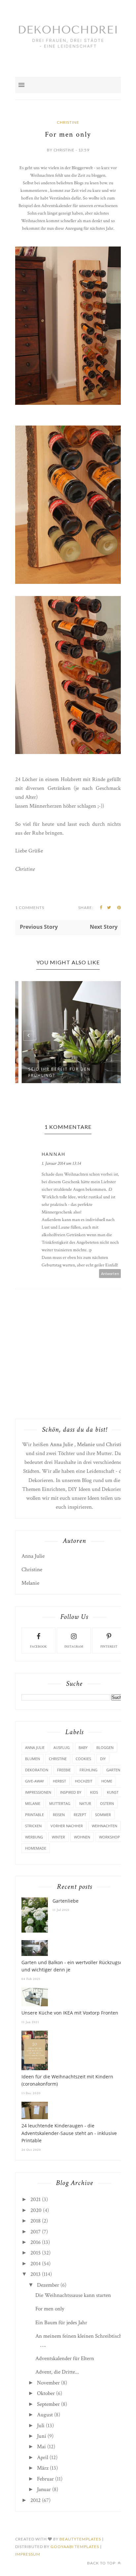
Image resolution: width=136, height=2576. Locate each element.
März (43, 2468)
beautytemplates (80, 2539)
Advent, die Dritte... (57, 2372)
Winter (58, 1837)
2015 (35, 2253)
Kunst (113, 1792)
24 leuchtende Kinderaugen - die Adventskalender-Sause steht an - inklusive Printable (69, 2133)
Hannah (53, 1154)
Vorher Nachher (67, 1826)
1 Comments (30, 908)
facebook (38, 1647)
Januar (44, 2489)
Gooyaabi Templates (75, 2547)
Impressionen (38, 1792)
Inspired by (71, 1792)
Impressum (28, 2554)
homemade (36, 1848)
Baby (83, 1747)
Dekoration (37, 1770)
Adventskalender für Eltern (65, 2358)
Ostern (107, 1803)
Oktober (46, 2393)
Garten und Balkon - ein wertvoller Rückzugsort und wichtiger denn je (74, 1966)
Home (107, 1781)
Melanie (86, 1444)
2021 (35, 2199)
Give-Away (34, 1781)
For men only (50, 2309)
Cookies (83, 1759)
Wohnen (82, 1837)
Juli (41, 2426)
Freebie (64, 1770)
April (43, 2458)
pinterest (109, 1647)
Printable (34, 1815)
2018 (35, 2221)
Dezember (48, 2285)
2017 (35, 2232)
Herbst (59, 1781)
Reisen (59, 1815)
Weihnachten (104, 1826)
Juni (42, 2436)
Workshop (109, 1837)
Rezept (80, 1815)
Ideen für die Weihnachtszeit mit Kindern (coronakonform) (67, 2080)
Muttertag (60, 1803)
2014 (35, 2264)
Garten (113, 1770)
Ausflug (62, 1747)
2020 (36, 2210)
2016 (35, 2242)
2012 (35, 2500)
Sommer (103, 1815)
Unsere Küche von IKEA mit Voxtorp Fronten (70, 2013)
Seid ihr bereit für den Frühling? (55, 1072)
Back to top (102, 2563)
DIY (103, 1759)
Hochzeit (84, 1781)
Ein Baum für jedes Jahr (61, 2323)
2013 (35, 2274)
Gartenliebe (66, 1901)
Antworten (110, 1274)
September (48, 2404)
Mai (41, 2447)
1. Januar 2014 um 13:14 (61, 1163)
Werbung (34, 1837)
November (48, 2383)
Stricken (33, 1826)
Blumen (33, 1759)
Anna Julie (61, 1444)
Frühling (88, 1770)
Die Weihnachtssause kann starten (73, 2295)
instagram (74, 1647)
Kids (94, 1792)
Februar (45, 2479)
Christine (68, 122)
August (45, 2415)
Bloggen (105, 1747)
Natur (85, 1803)
